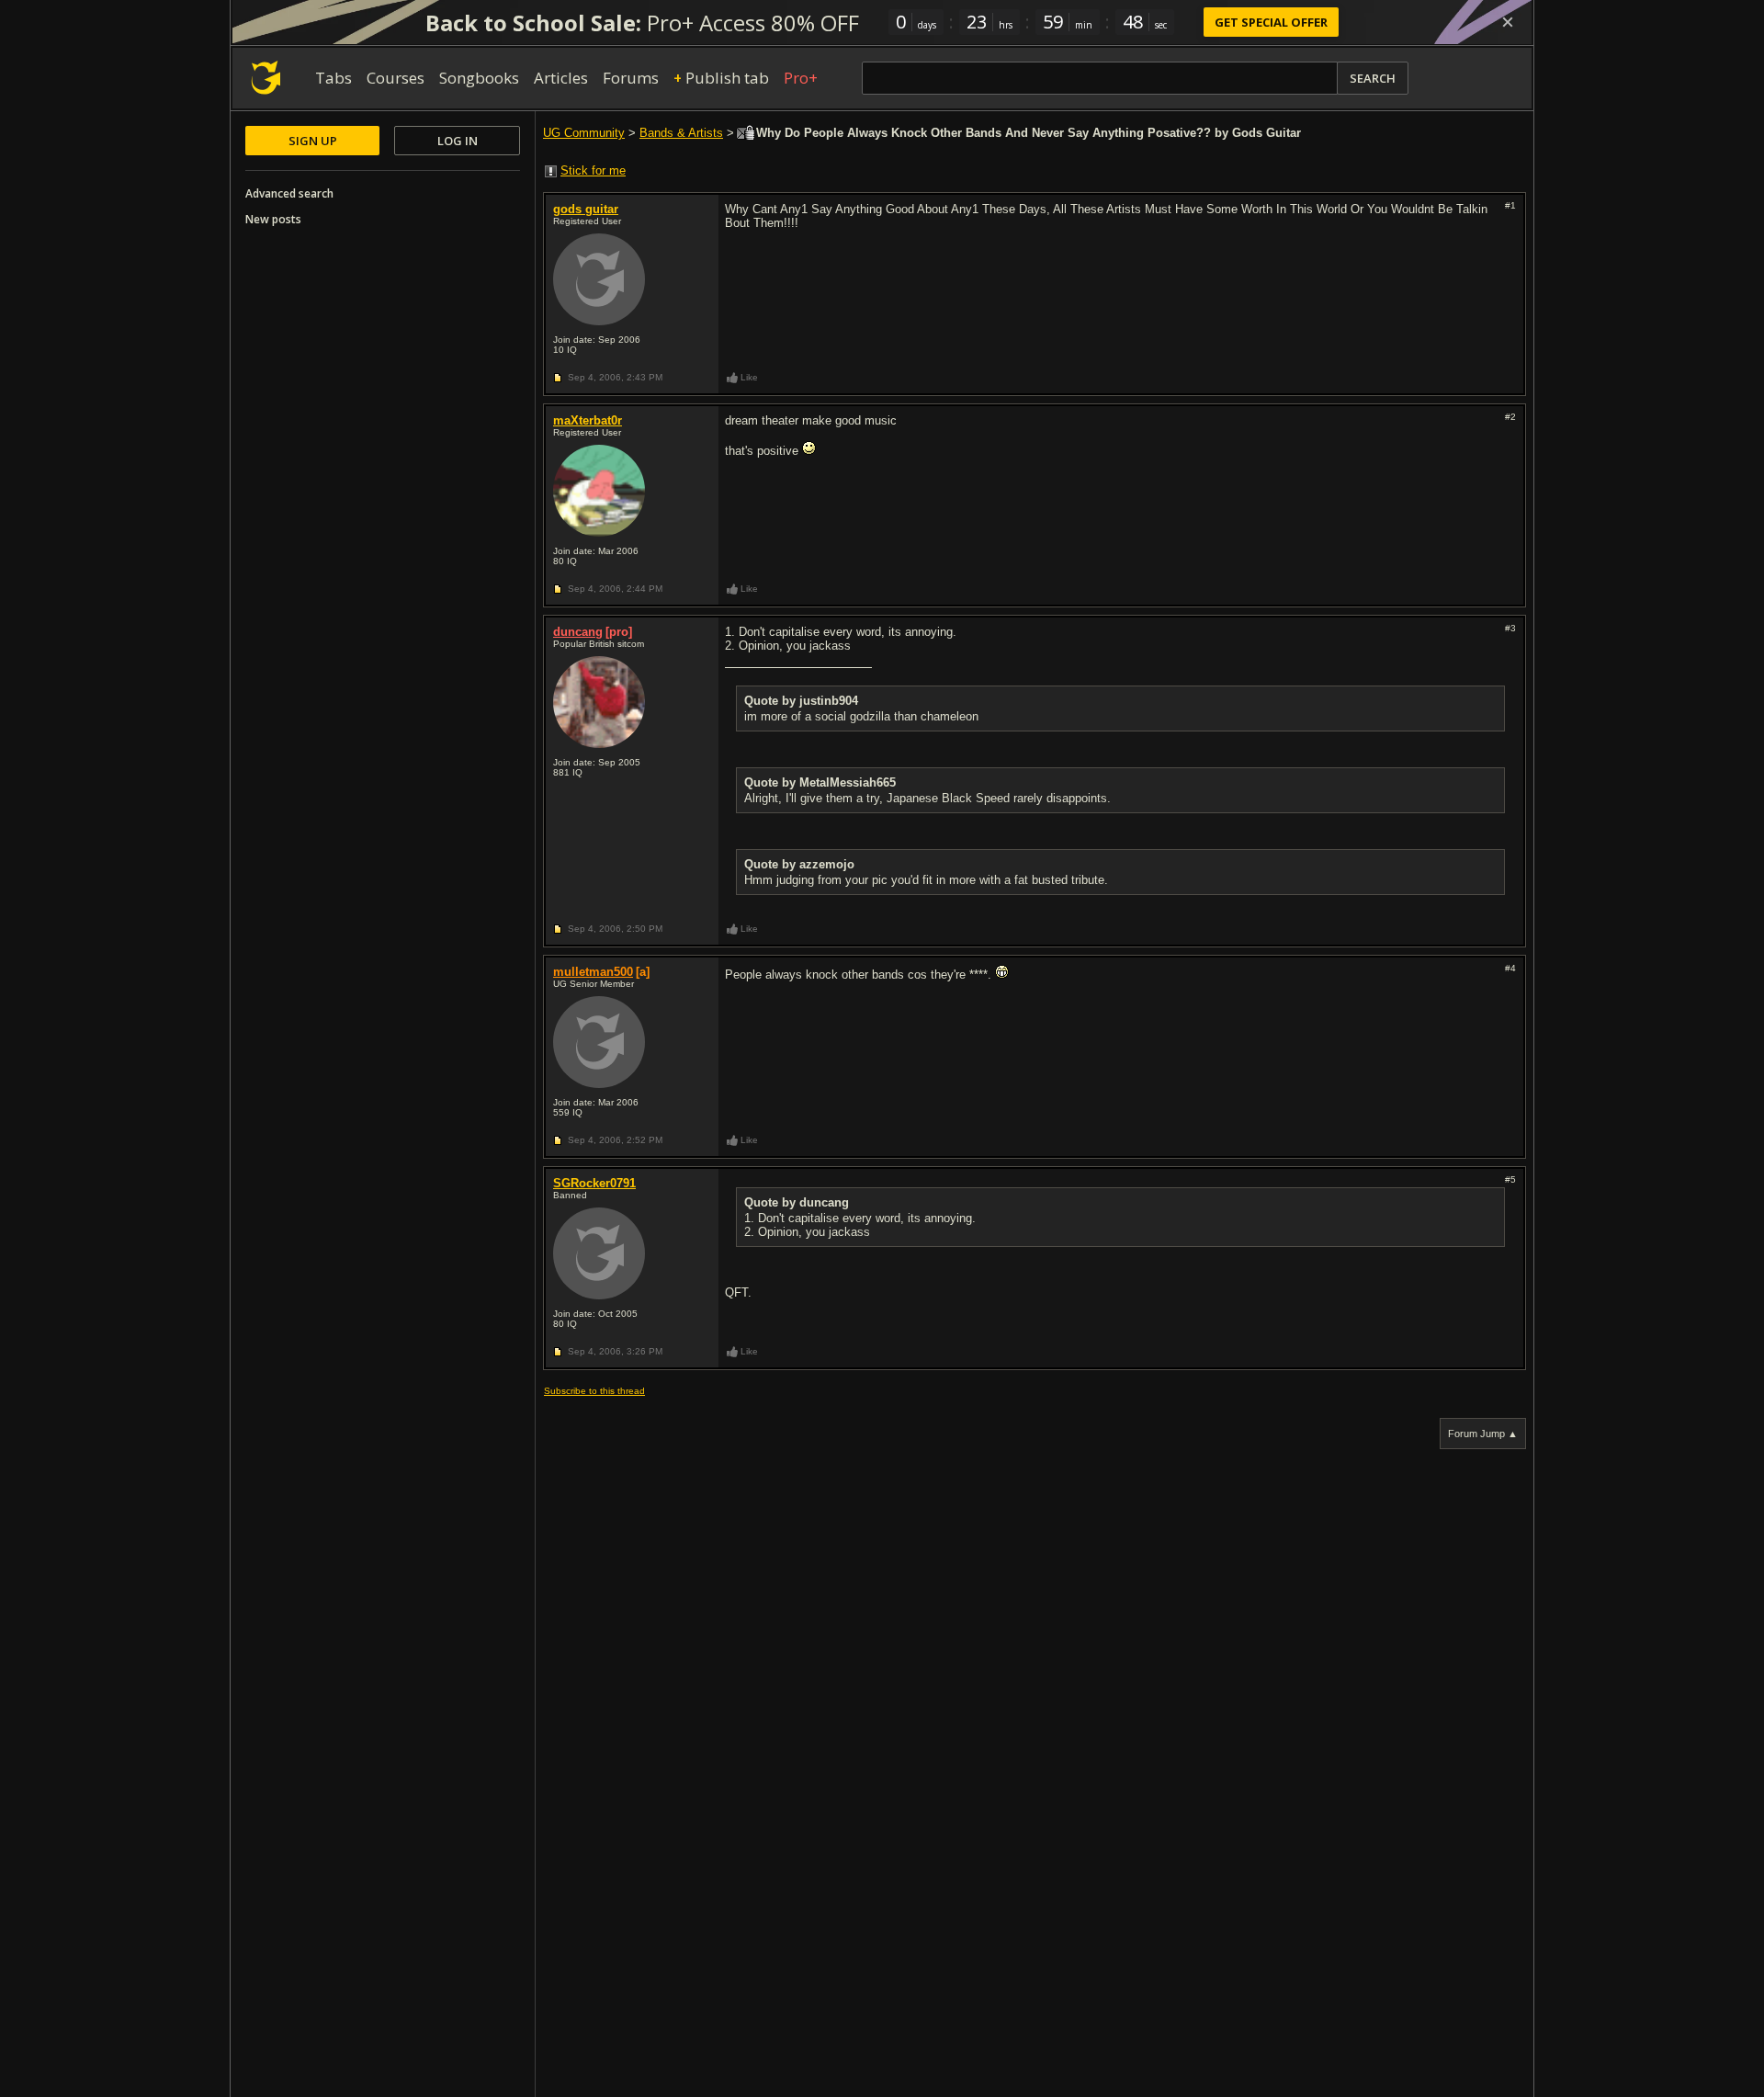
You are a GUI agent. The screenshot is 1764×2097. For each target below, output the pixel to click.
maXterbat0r (588, 420)
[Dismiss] (1508, 22)
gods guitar (586, 209)
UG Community (584, 133)
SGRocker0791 (594, 1183)
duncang (578, 632)
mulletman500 (593, 972)
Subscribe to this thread (594, 1391)
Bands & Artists (681, 133)
